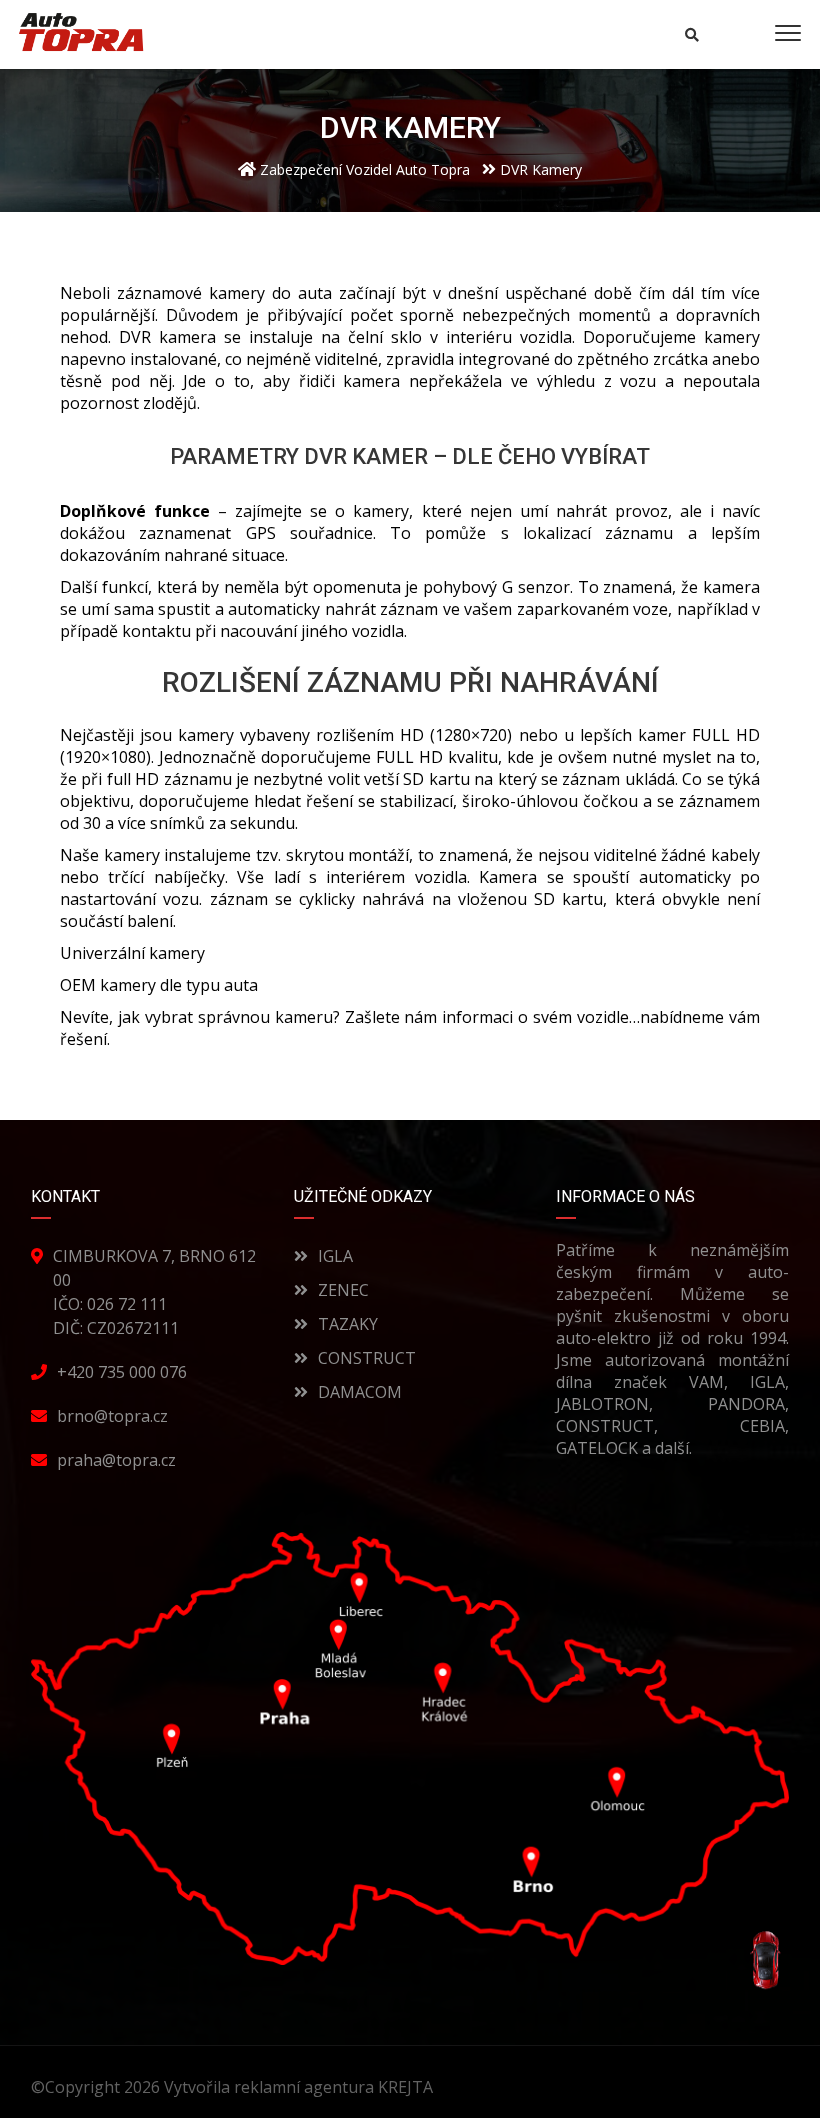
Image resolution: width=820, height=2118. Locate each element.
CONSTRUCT (367, 1358)
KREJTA (407, 2087)
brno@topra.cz (112, 1416)
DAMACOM (360, 1392)
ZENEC (343, 1290)
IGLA (335, 1256)
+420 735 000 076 (122, 1372)
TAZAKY (348, 1324)
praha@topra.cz (116, 1460)
